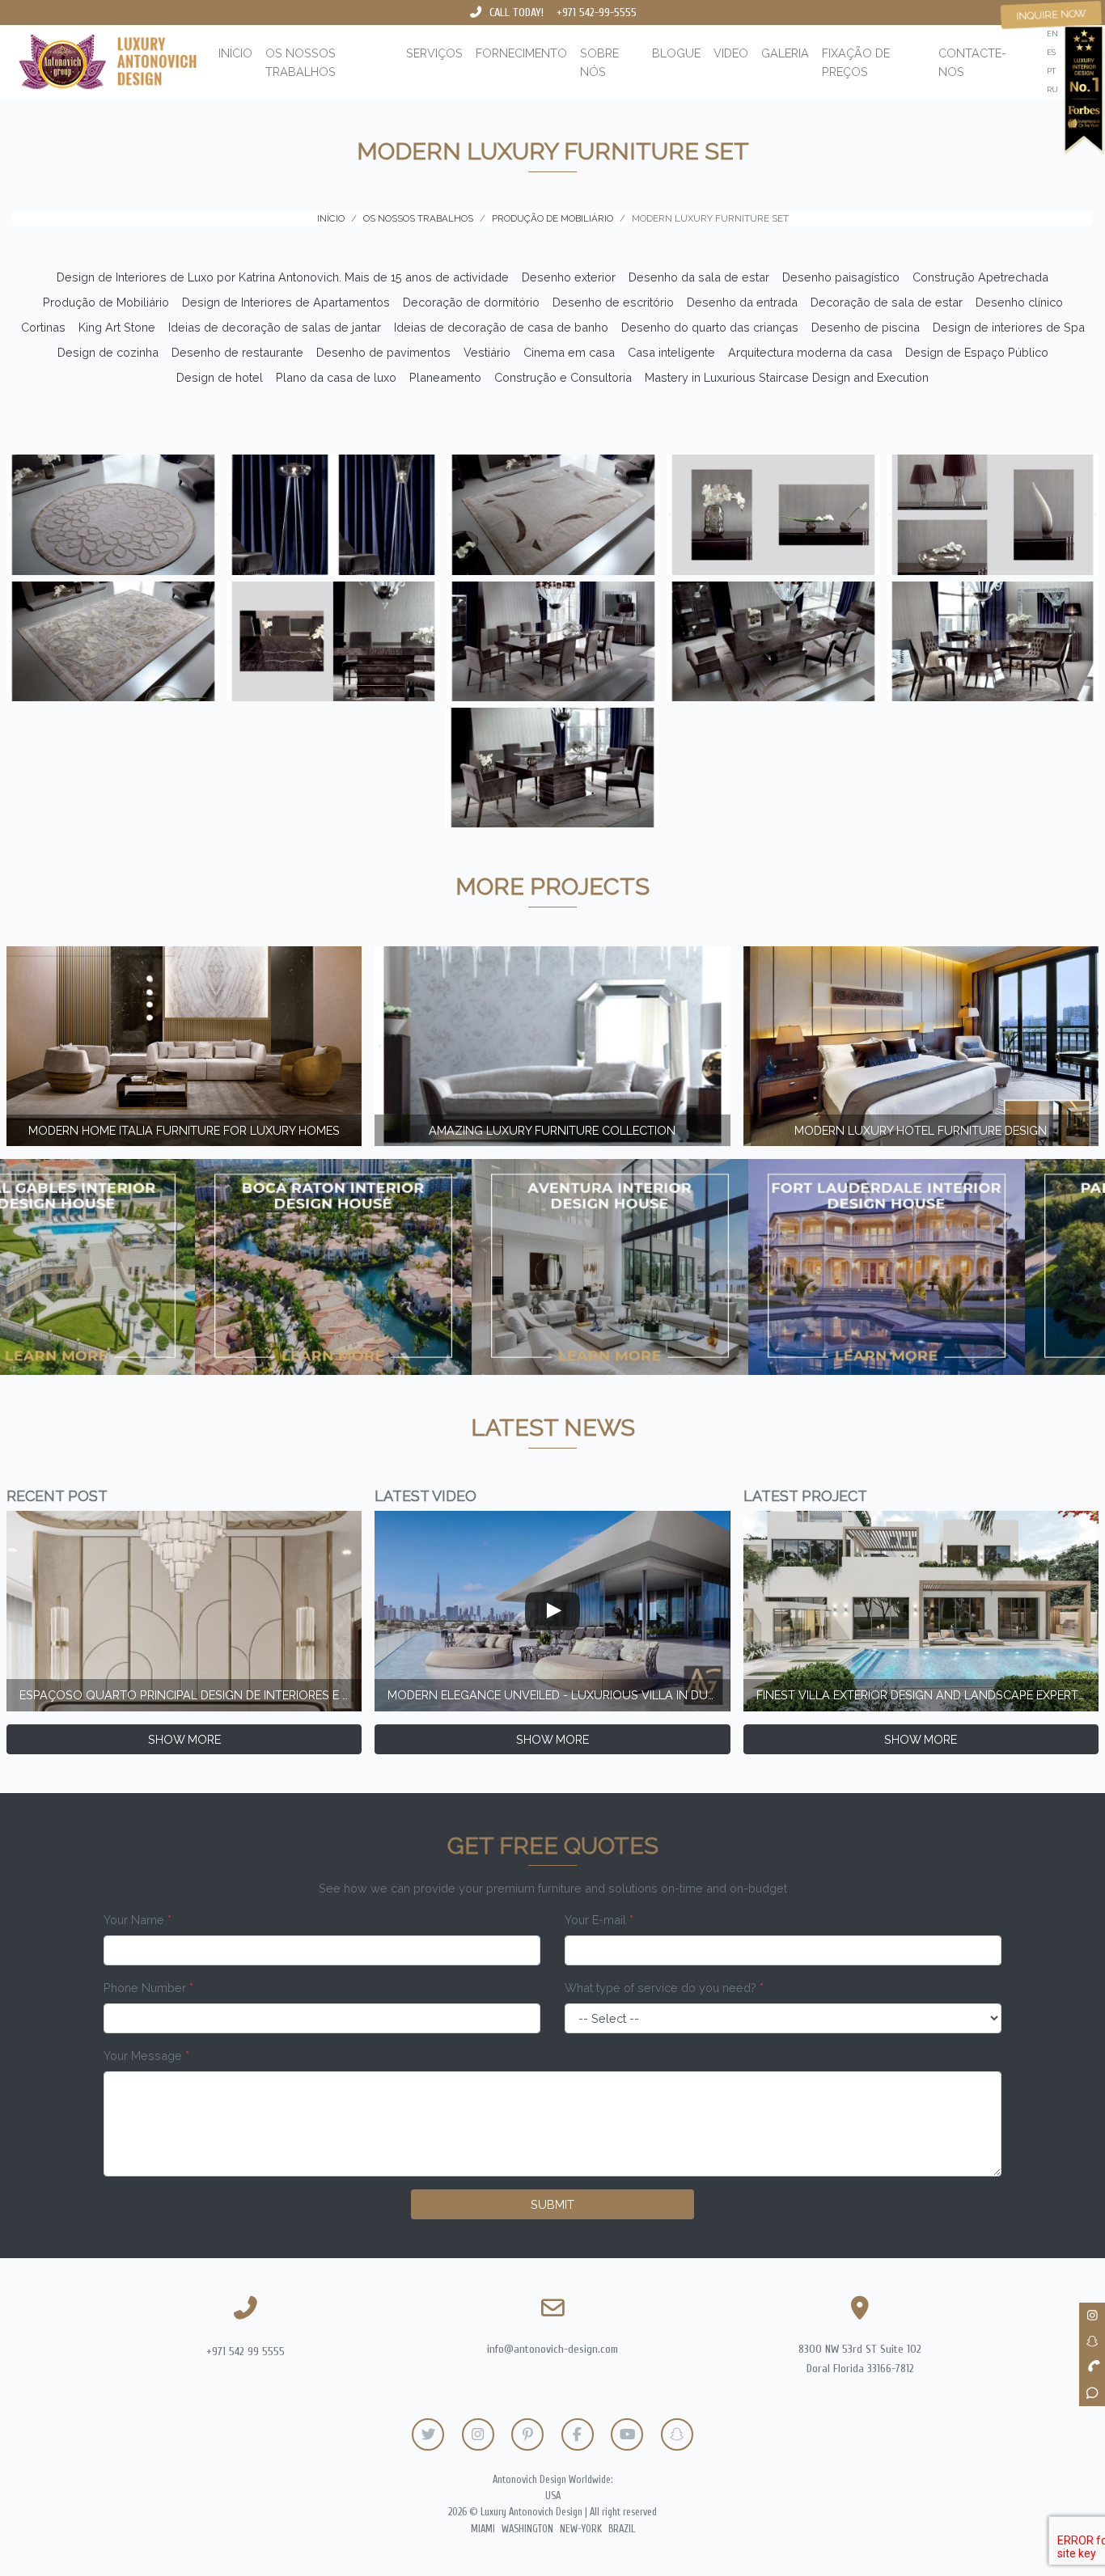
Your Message (146, 2056)
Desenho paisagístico (841, 277)
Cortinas (43, 327)
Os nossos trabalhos (301, 62)
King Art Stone (117, 327)
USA (553, 2496)
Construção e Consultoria (563, 377)
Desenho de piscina (866, 327)
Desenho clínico (1019, 302)
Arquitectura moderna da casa (810, 352)
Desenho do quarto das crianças (710, 327)
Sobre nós (599, 62)
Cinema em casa (569, 352)
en (1052, 34)
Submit (552, 2204)
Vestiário (487, 352)
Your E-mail (599, 1920)
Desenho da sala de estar (699, 277)
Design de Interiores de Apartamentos (286, 302)
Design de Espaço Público (977, 352)
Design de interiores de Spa (1009, 327)
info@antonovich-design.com (552, 2349)
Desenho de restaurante (237, 352)
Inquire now (1051, 15)
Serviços (434, 53)
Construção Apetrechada (980, 277)
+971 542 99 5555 (246, 2352)
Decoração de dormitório (471, 302)
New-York (581, 2529)
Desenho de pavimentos (383, 352)
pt (1051, 71)
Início (235, 53)
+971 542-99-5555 (597, 13)
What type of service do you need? (664, 1988)
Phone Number (148, 1988)
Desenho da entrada (742, 302)
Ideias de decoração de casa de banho (501, 327)
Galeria (785, 53)
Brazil (622, 2529)
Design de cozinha (108, 352)
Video (731, 53)
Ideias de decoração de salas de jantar (275, 327)
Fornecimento (521, 53)
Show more (184, 1739)
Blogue (676, 53)
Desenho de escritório (613, 302)
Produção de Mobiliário (106, 302)
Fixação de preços (856, 62)
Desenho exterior (569, 277)
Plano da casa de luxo (336, 377)
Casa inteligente (671, 352)
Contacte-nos (972, 62)
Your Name (138, 1920)
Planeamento (445, 377)
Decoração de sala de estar (887, 302)
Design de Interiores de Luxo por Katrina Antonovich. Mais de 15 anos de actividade (283, 277)
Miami (483, 2529)
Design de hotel (220, 377)
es (1051, 52)
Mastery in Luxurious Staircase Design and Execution (787, 377)
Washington (527, 2529)
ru (1052, 89)
